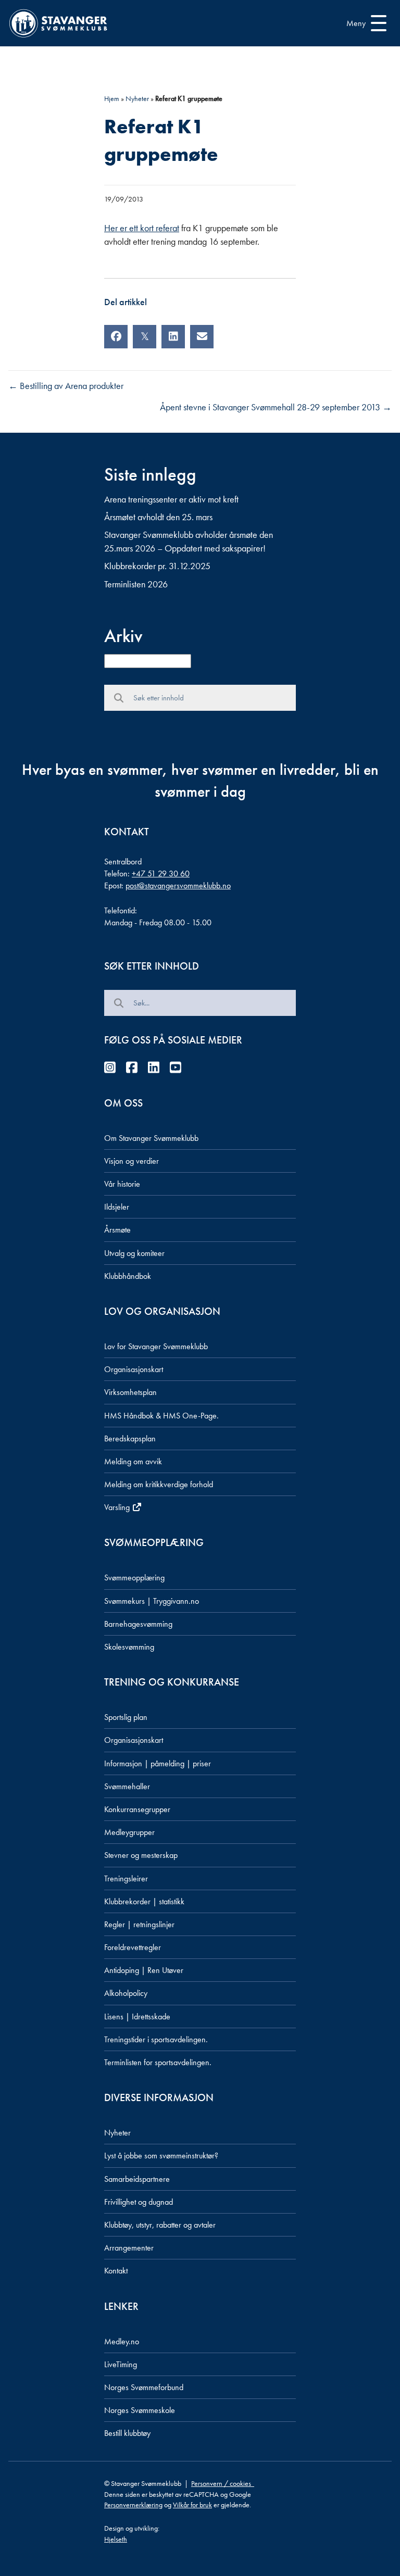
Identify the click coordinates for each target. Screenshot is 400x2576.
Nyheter (137, 98)
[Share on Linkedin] (173, 337)
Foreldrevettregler (133, 1947)
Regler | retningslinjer (139, 1924)
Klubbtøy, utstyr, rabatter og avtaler (160, 2225)
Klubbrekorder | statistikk (144, 1901)
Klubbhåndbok (128, 1276)
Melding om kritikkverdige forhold (159, 1484)
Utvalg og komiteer (134, 1253)
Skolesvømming (129, 1647)
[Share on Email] (202, 337)
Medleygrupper (129, 1832)
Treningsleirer (126, 1878)
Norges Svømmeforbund (144, 2387)
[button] (364, 23)
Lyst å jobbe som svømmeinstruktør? (161, 2156)
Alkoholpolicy (126, 1993)
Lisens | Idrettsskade (137, 2016)
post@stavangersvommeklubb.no (178, 885)
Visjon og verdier (132, 1161)
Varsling (118, 1507)
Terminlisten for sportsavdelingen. (158, 2062)
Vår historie (122, 1184)
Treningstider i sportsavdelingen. (156, 2039)
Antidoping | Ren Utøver (144, 1970)
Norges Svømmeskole (140, 2410)
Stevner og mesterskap (141, 1855)
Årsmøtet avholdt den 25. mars (158, 517)
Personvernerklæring (133, 2505)
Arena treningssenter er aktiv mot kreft (171, 499)
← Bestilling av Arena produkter (66, 386)
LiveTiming (121, 2364)
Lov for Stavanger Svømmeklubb (156, 1346)
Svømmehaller (127, 1786)
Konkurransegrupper (137, 1809)
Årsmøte (117, 1230)
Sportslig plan (126, 1717)
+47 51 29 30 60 (161, 874)
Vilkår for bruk (192, 2505)
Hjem (112, 98)
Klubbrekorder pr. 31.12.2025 (157, 566)
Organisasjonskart (134, 1369)
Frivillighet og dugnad (139, 2202)
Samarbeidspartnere (137, 2179)
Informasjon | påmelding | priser (158, 1763)
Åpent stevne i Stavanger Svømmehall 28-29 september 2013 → (276, 407)
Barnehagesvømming (138, 1624)
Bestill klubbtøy (127, 2433)
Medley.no (122, 2341)
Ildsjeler (117, 1207)
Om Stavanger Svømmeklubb (151, 1138)
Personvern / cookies (223, 2483)
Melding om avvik (133, 1461)
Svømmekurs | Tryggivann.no (152, 1601)
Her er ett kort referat (142, 228)
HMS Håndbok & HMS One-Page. (161, 1416)
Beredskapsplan (130, 1438)
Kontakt (116, 2271)
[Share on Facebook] (116, 337)
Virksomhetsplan (130, 1392)
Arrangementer (129, 2248)
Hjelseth (116, 2539)
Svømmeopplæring (134, 1578)
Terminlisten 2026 (136, 584)
